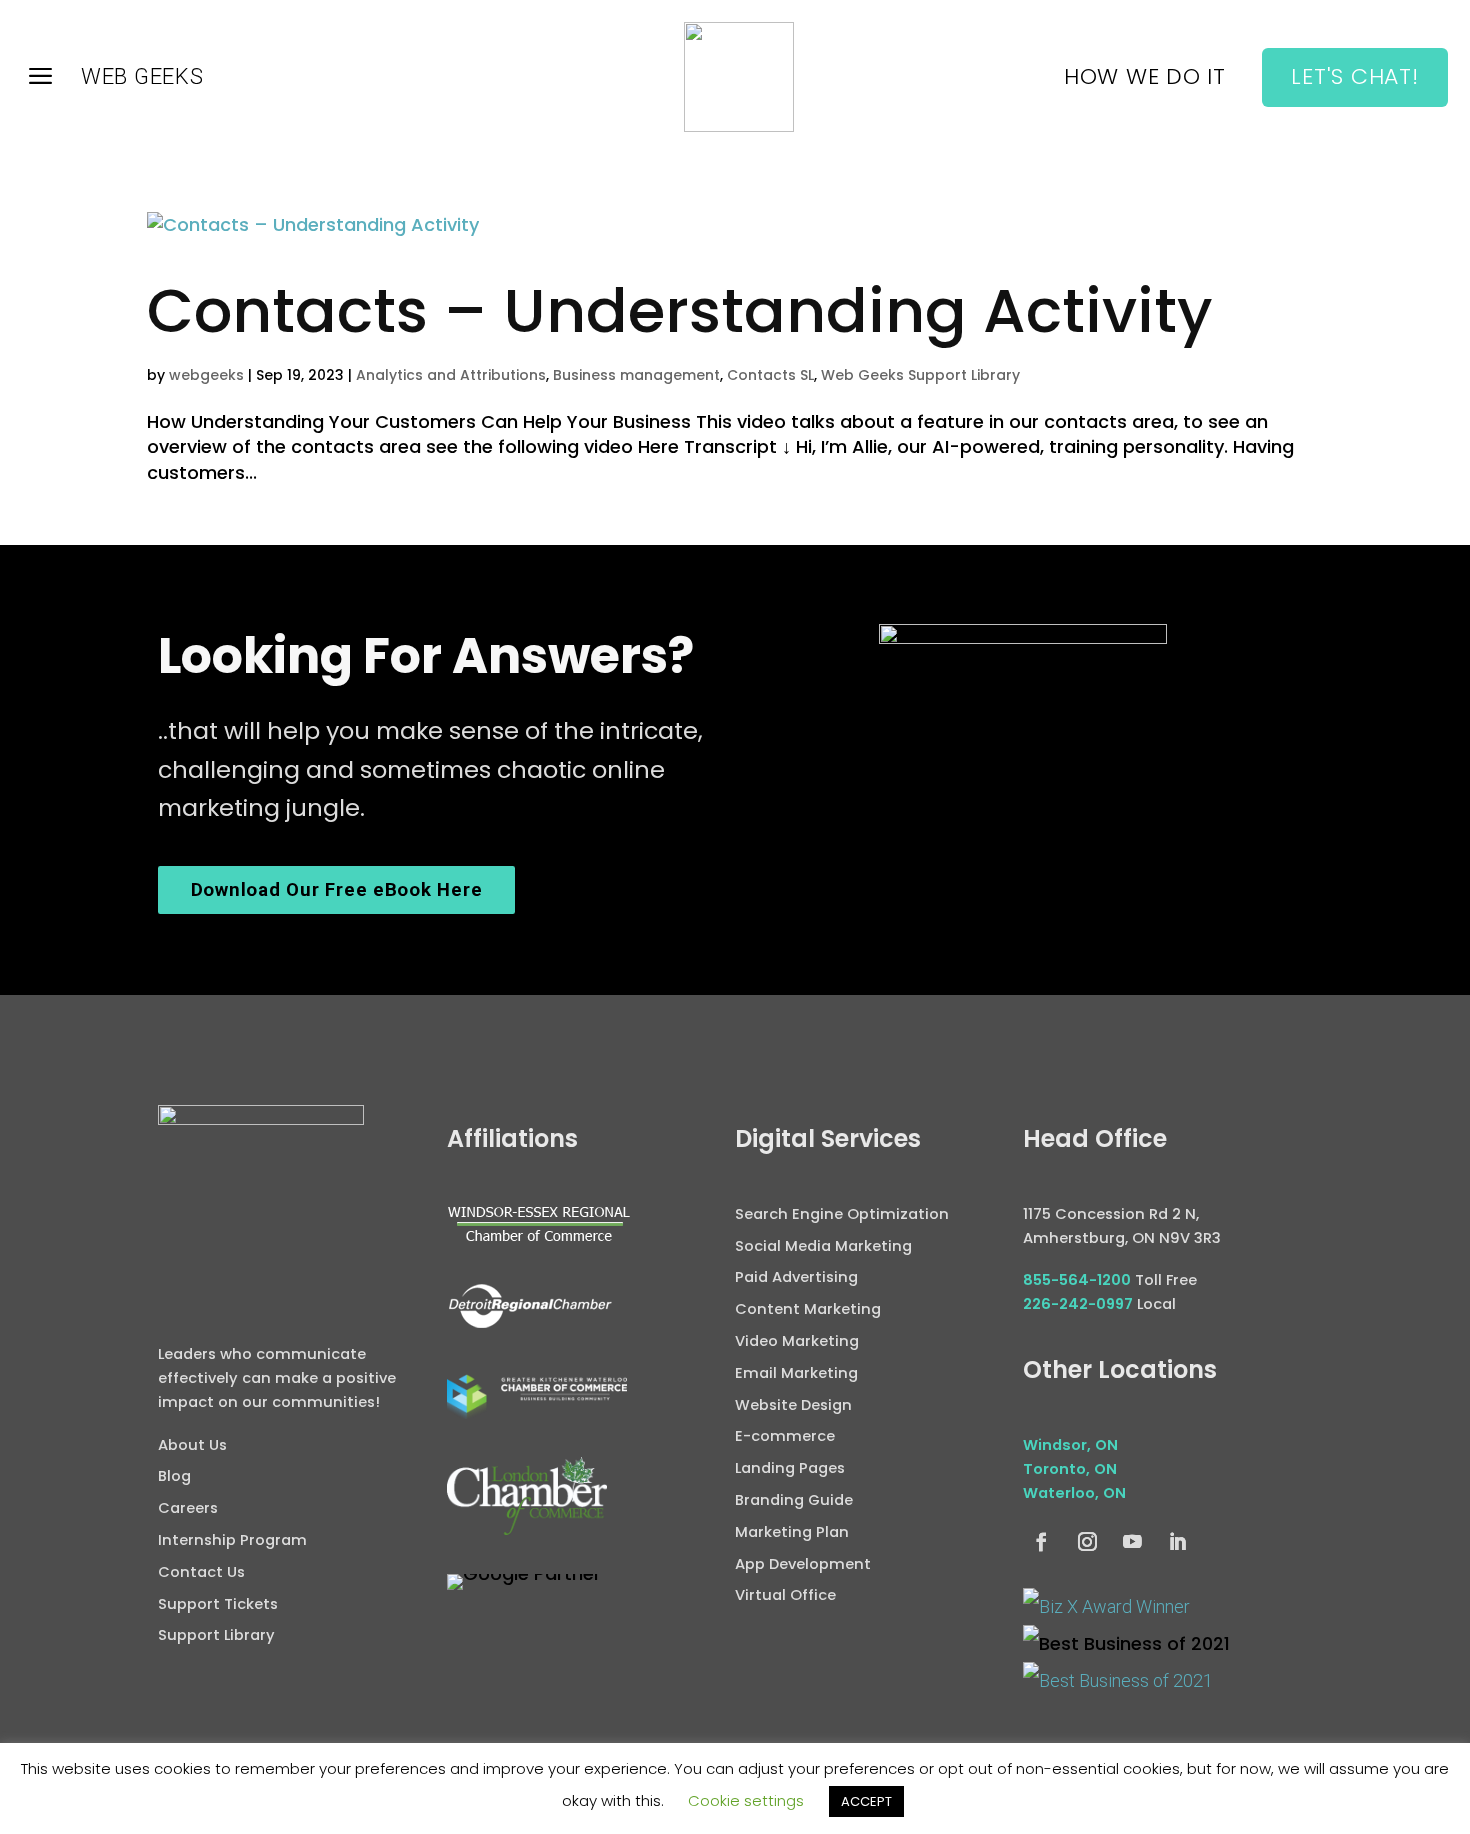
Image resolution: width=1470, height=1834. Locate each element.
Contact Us (201, 1572)
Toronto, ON (1070, 1469)
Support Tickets (218, 1604)
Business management (636, 375)
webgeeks (206, 375)
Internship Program (232, 1540)
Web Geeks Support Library (920, 375)
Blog (174, 1476)
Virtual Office (785, 1595)
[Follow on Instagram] (1087, 1542)
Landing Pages (790, 1468)
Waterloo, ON (1074, 1493)
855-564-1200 (1077, 1280)
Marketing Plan (792, 1532)
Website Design (793, 1405)
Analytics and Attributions (451, 375)
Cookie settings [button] (746, 1800)
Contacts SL (770, 375)
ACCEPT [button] (866, 1801)
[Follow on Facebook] (1041, 1542)
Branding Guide (794, 1500)
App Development (803, 1564)
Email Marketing (796, 1373)
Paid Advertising (796, 1277)
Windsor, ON (1070, 1445)
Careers (188, 1508)
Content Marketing (808, 1309)
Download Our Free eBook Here (337, 890)
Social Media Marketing (823, 1246)
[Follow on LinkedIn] (1177, 1542)
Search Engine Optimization (842, 1214)
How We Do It (1145, 81)
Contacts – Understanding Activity (680, 310)
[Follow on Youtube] (1132, 1542)
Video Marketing (797, 1341)
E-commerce (785, 1436)
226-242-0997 (1078, 1304)
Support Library (216, 1635)
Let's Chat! (1354, 76)
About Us (192, 1445)
